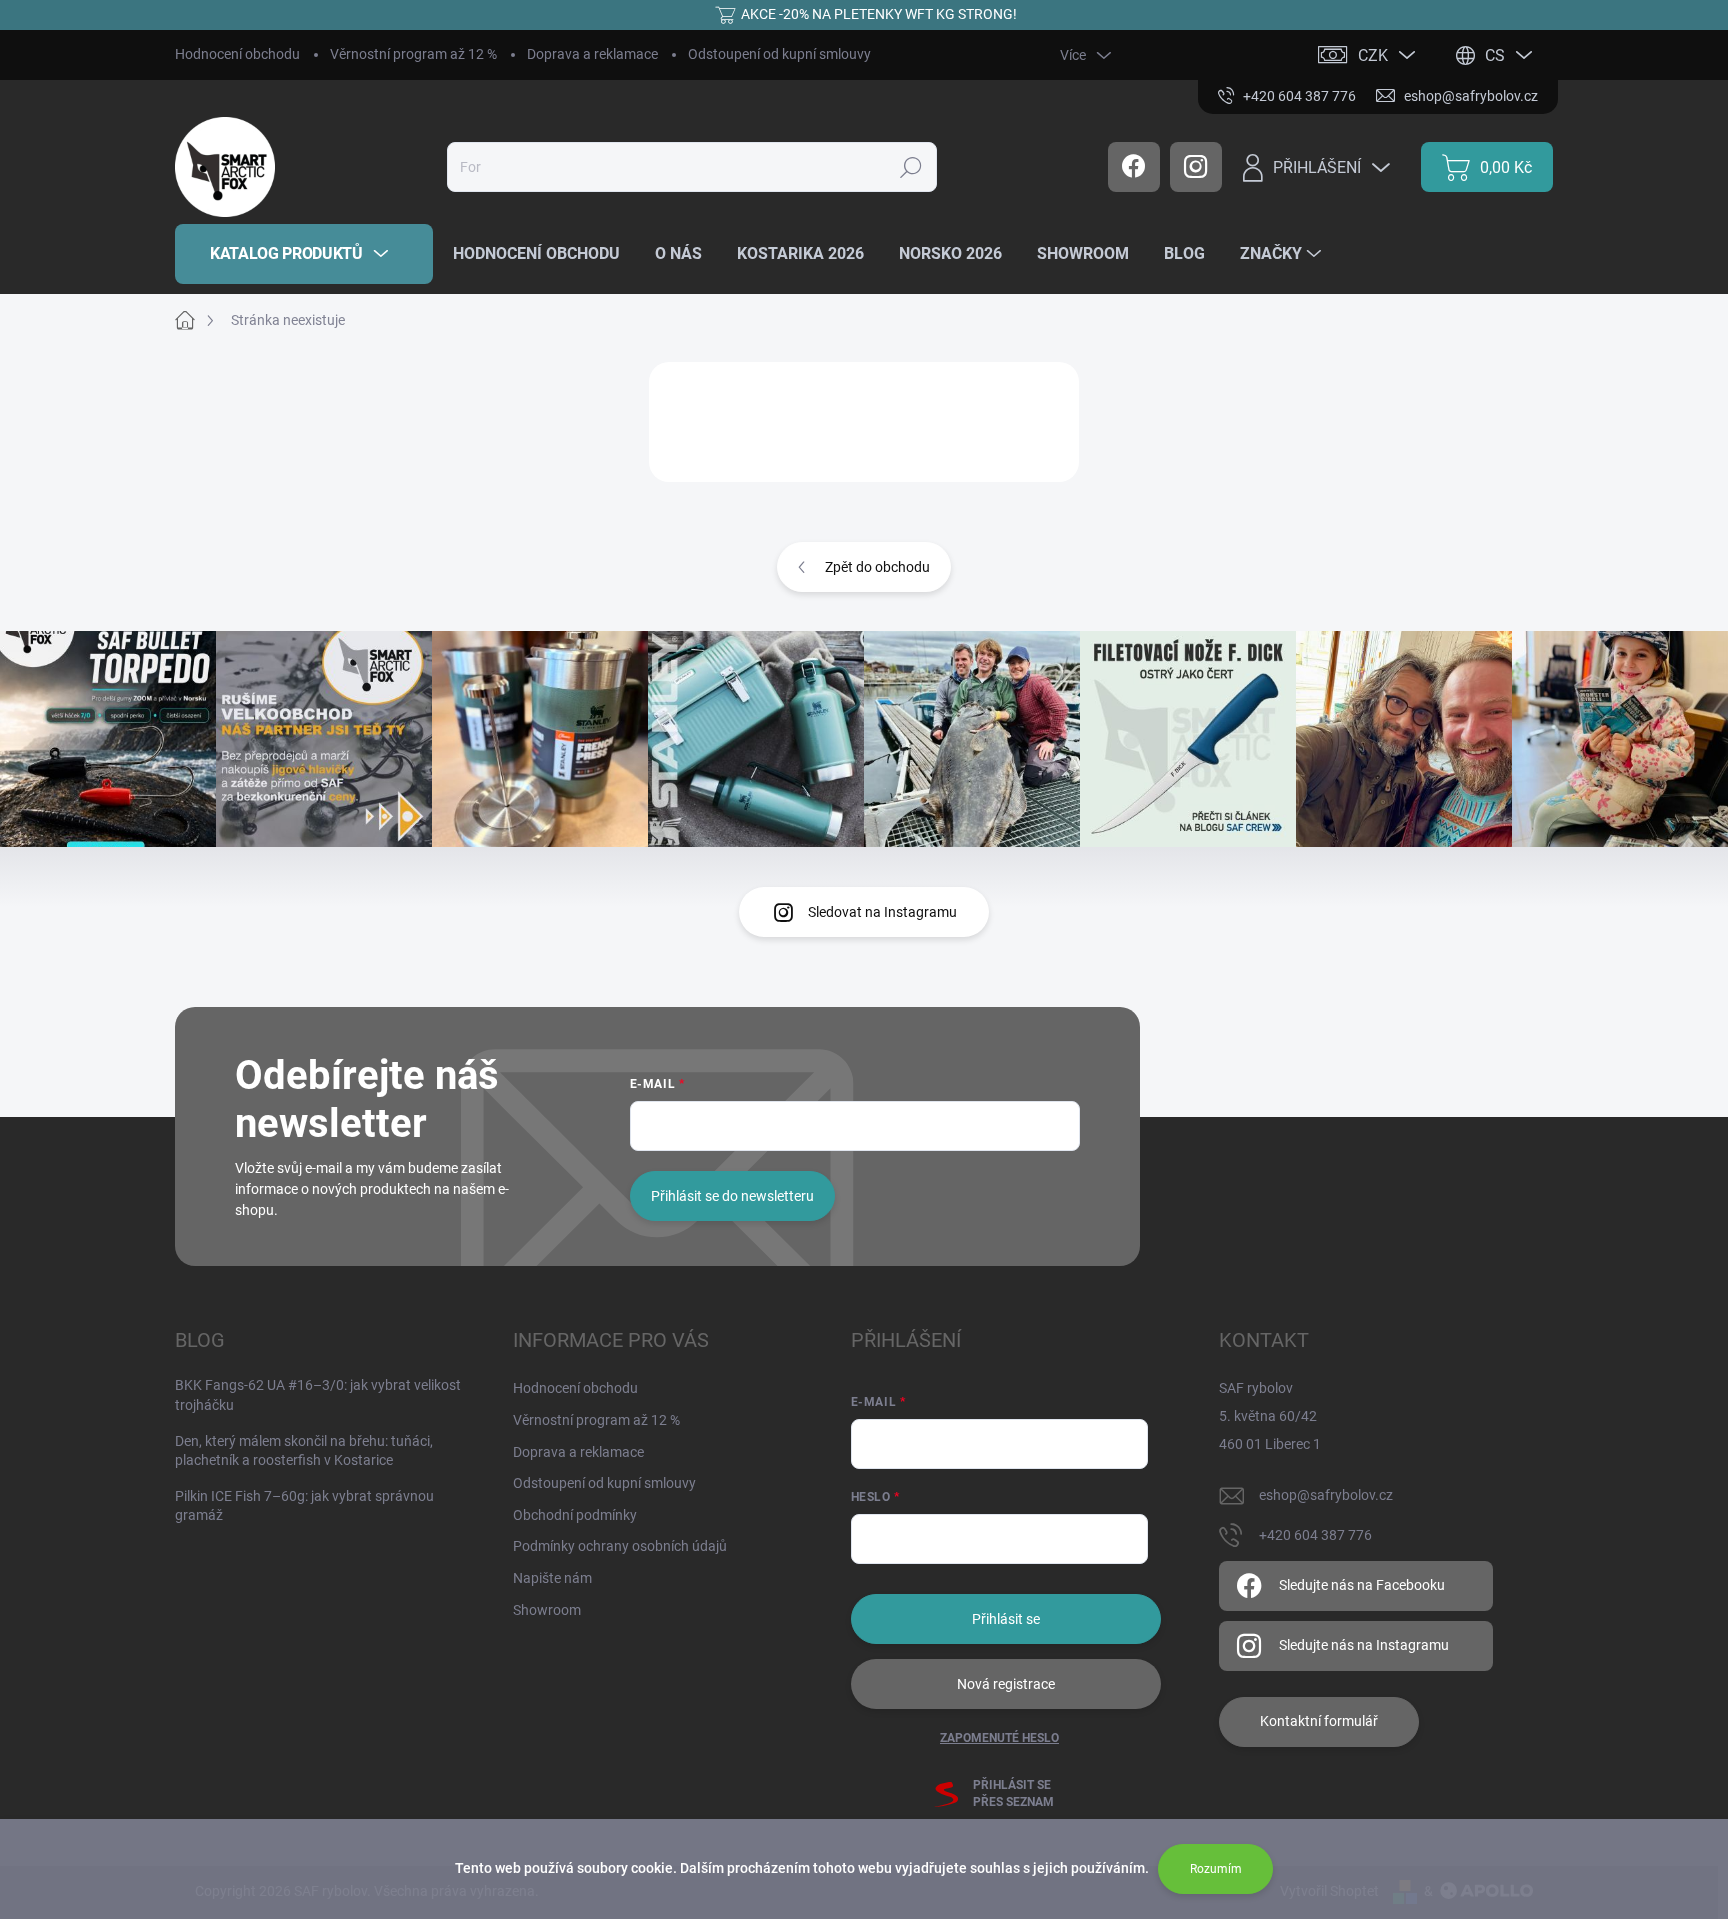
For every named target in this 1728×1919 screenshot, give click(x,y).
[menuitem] (304, 254)
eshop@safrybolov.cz (1326, 1495)
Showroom (547, 1610)
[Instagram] (1196, 167)
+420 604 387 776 (1315, 1535)
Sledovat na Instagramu (882, 912)
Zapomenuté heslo (999, 1738)
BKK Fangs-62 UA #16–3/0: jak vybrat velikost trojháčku (318, 1395)
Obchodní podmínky (575, 1515)
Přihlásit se (1006, 1619)
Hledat (910, 167)
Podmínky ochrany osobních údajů (620, 1546)
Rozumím (1216, 1869)
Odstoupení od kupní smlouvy (779, 54)
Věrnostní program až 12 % (413, 54)
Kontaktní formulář (1319, 1721)
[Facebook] (1134, 167)
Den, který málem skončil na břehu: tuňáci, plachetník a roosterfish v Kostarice (304, 1451)
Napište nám (552, 1578)
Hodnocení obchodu (237, 54)
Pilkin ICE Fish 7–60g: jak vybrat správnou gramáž (304, 1506)
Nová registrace (1006, 1684)
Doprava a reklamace (592, 54)
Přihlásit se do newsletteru (732, 1196)
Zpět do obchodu (877, 567)
